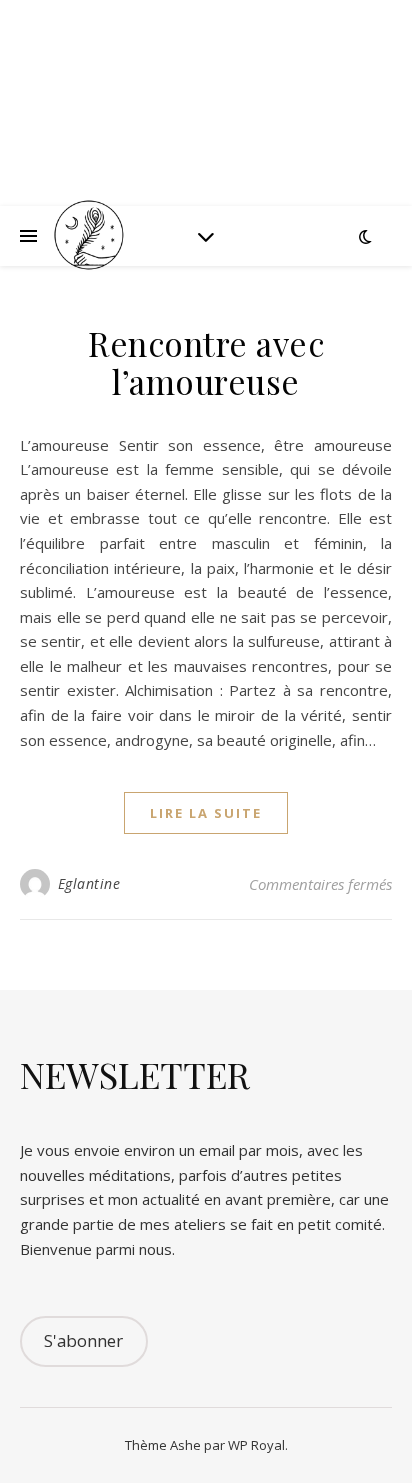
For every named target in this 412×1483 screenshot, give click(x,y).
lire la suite (206, 813)
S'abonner (83, 1340)
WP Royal (256, 1445)
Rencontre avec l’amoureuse (206, 362)
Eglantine (89, 883)
